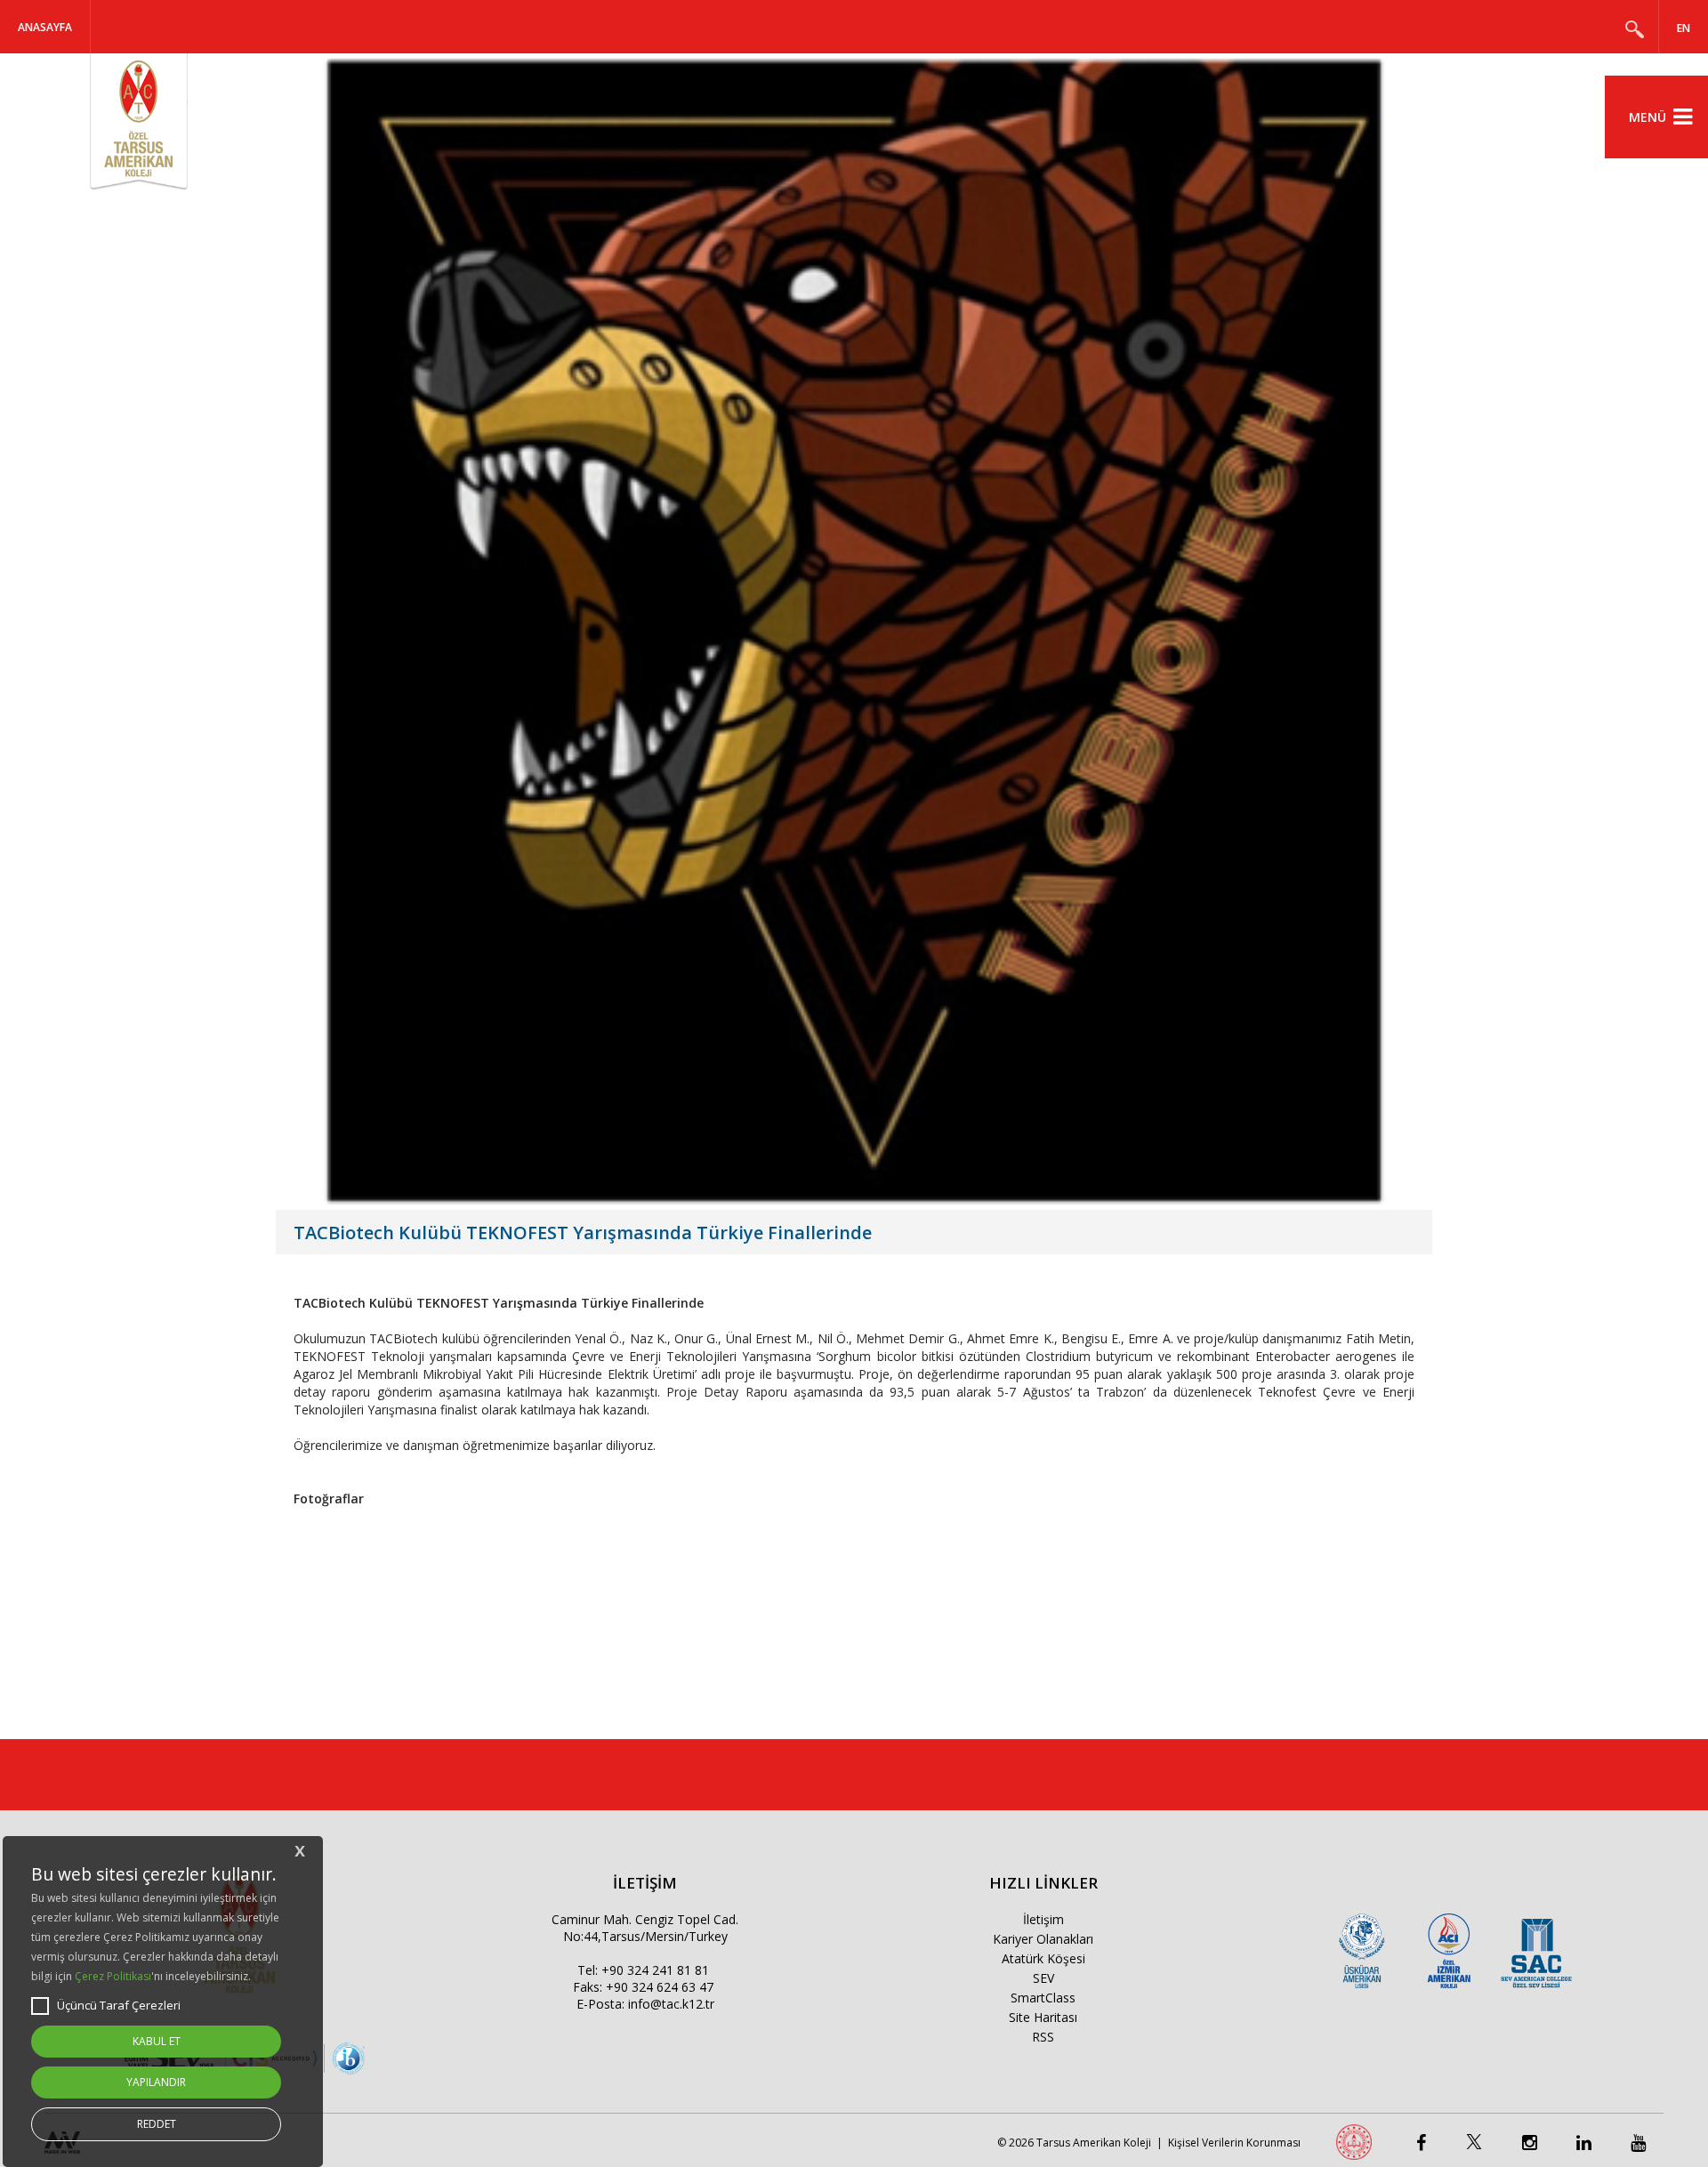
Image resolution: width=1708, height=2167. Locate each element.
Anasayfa (45, 27)
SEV (1043, 1978)
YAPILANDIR (156, 2082)
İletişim (1043, 1919)
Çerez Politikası (113, 1976)
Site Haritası (1043, 2017)
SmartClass (1043, 1998)
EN (1684, 28)
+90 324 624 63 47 (660, 1987)
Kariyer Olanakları (1043, 1939)
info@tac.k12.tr (671, 2004)
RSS (1043, 2037)
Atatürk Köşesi (1043, 1958)
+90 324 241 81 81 (655, 1970)
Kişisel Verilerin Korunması (1234, 2143)
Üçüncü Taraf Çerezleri (119, 2005)
